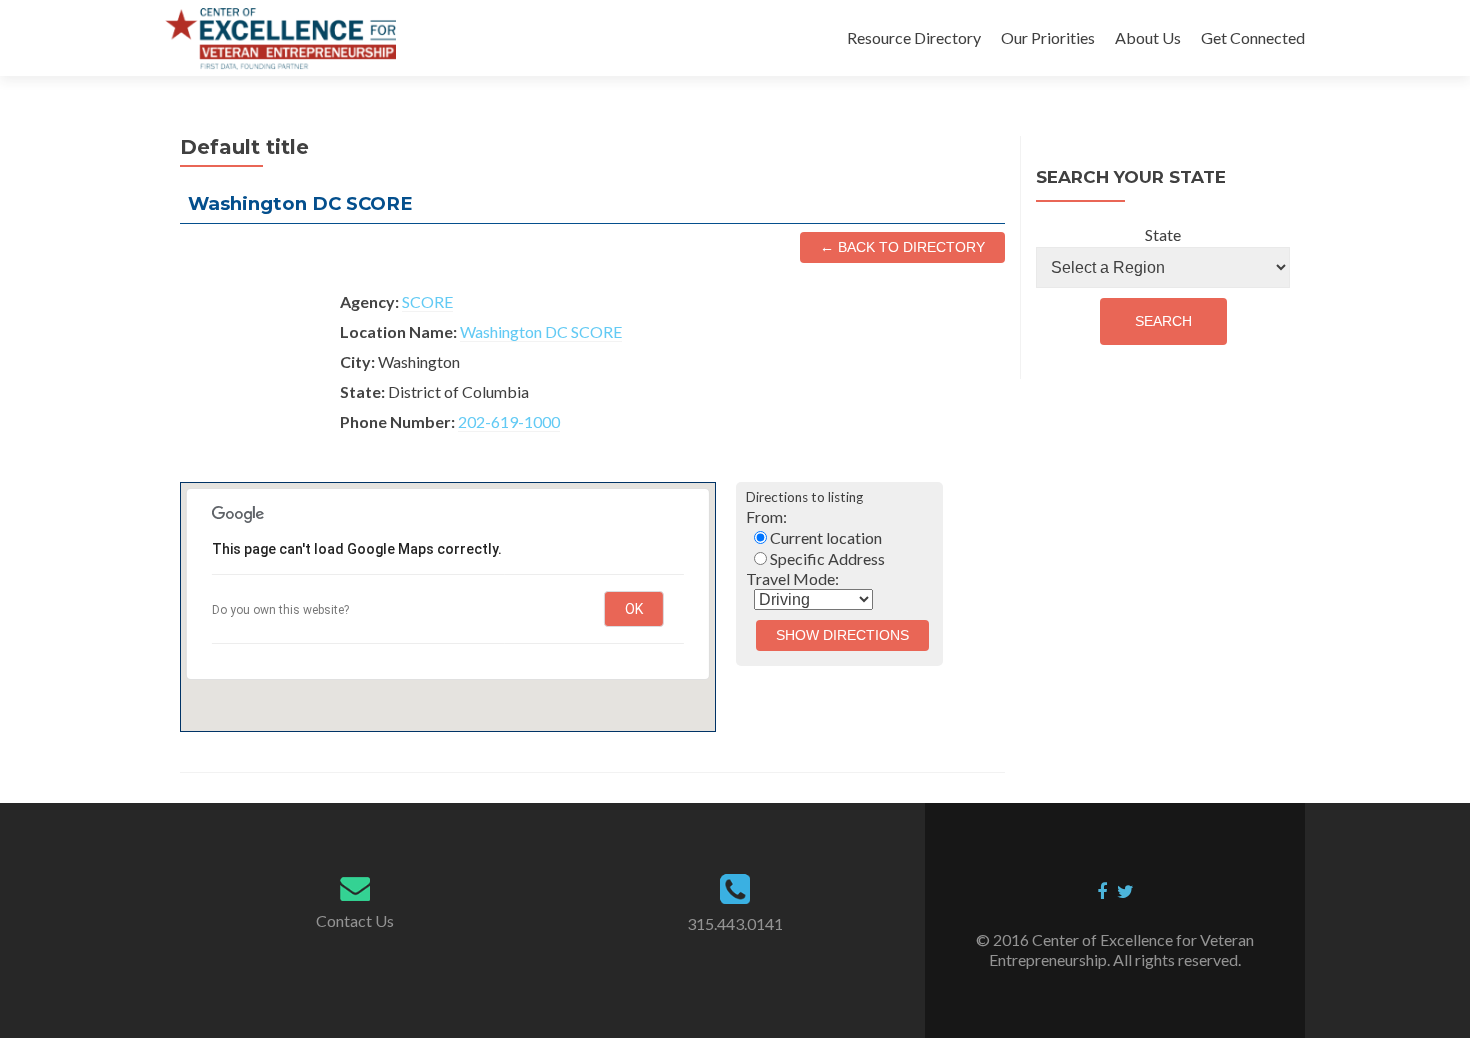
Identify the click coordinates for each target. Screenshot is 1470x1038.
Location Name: (398, 331)
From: (766, 516)
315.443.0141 (735, 923)
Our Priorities (1048, 37)
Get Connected (1253, 37)
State (1163, 234)
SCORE (427, 301)
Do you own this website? (280, 610)
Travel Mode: (792, 578)
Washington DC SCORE (541, 331)
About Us (1148, 37)
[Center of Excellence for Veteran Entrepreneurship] (280, 38)
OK (634, 609)
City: (357, 361)
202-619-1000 (509, 421)
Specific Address (826, 558)
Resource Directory (914, 37)
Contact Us (355, 920)
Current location (824, 537)
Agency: (369, 301)
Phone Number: (397, 421)
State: (362, 391)
